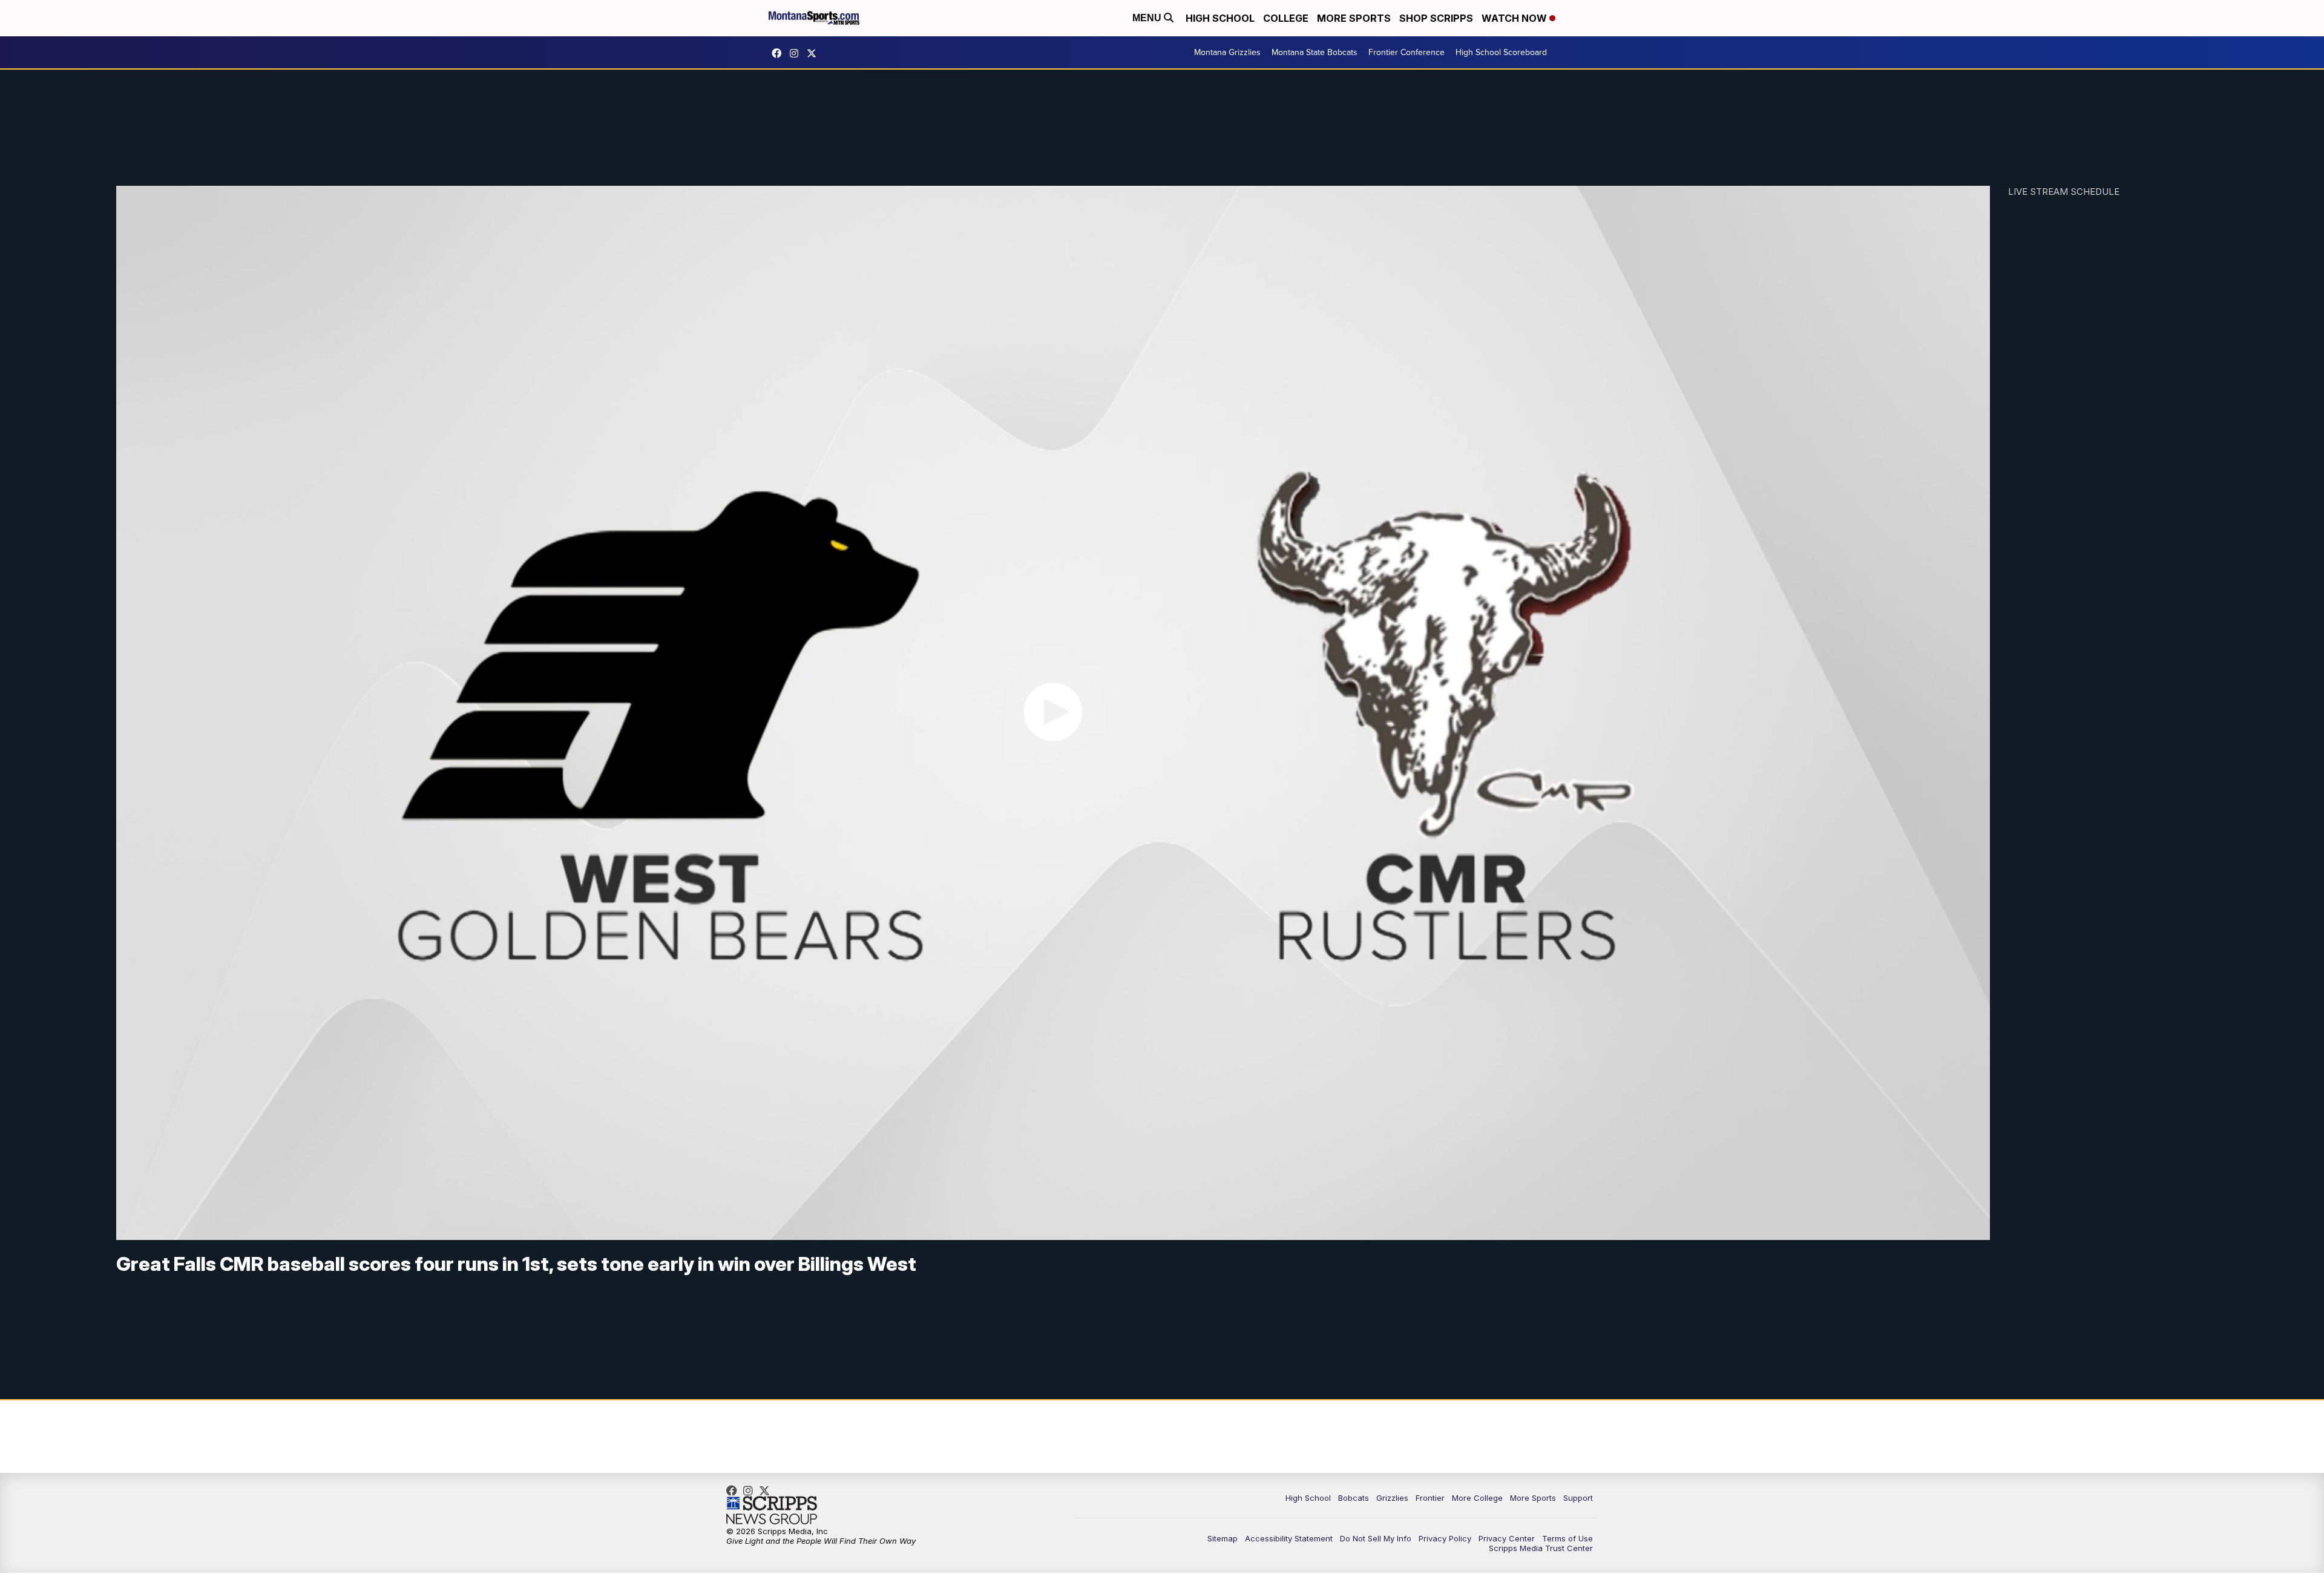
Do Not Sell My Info (1376, 1538)
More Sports (1354, 18)
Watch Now (1515, 18)
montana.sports (797, 53)
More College (1477, 1498)
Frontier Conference (1407, 52)
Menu (1148, 18)
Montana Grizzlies (1227, 52)
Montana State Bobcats (1315, 52)
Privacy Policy (1445, 1538)
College (1286, 18)
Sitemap (1223, 1538)
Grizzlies (1392, 1498)
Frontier (1430, 1498)
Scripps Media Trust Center (1541, 1548)
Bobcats (1354, 1498)
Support (1578, 1498)
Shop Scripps (1436, 18)
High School (1220, 18)
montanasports (780, 53)
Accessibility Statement (1289, 1538)
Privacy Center (1507, 1538)
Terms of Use (1567, 1538)
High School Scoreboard (1501, 52)
